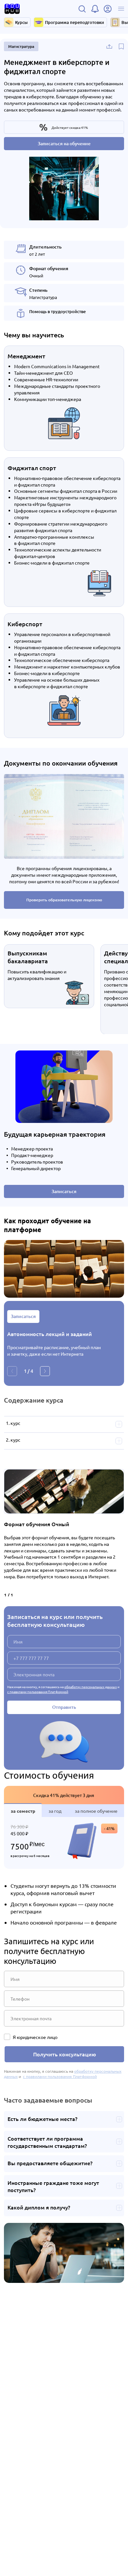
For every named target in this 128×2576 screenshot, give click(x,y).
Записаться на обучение (64, 143)
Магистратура (21, 46)
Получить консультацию (64, 2054)
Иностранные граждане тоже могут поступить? (53, 2186)
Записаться (64, 1191)
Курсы (21, 22)
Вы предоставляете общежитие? (50, 2163)
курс (15, 1423)
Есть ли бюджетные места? (43, 2119)
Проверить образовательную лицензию (64, 900)
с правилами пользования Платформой (38, 1692)
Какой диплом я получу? (39, 2207)
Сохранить (121, 47)
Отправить (64, 1707)
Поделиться (109, 47)
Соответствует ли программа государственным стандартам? (47, 2142)
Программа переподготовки (75, 22)
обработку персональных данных (91, 1687)
